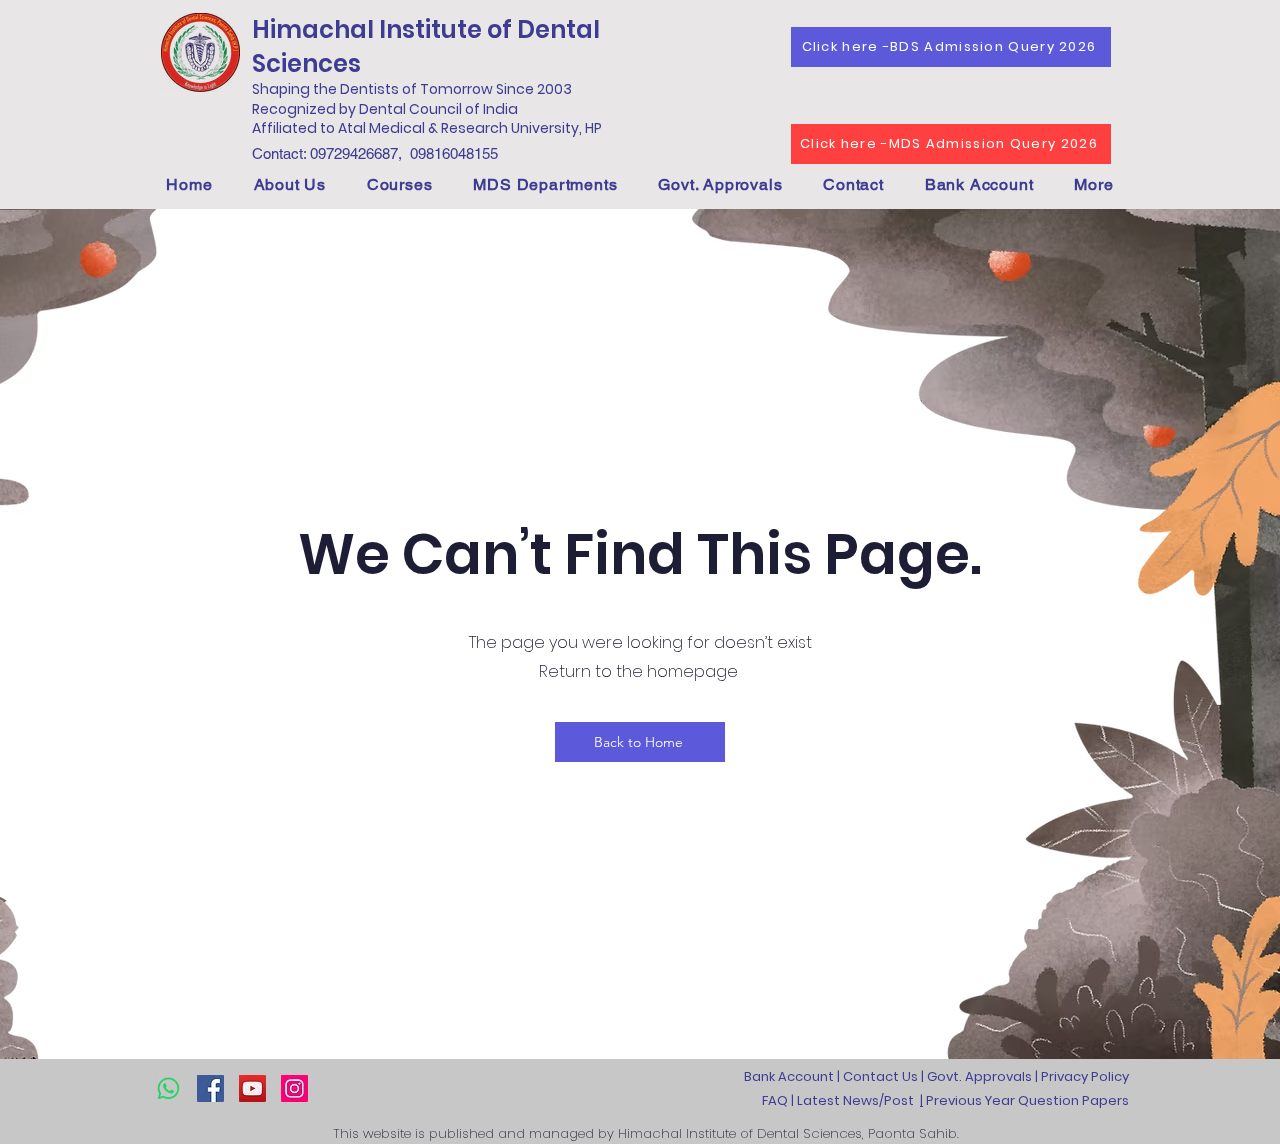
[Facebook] (210, 1088)
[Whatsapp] (168, 1088)
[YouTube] (252, 1088)
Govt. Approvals (979, 1076)
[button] (289, 184)
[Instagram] (294, 1088)
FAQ (775, 1100)
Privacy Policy (1085, 1076)
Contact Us (880, 1076)
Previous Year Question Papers (1026, 1100)
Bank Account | (793, 1076)
